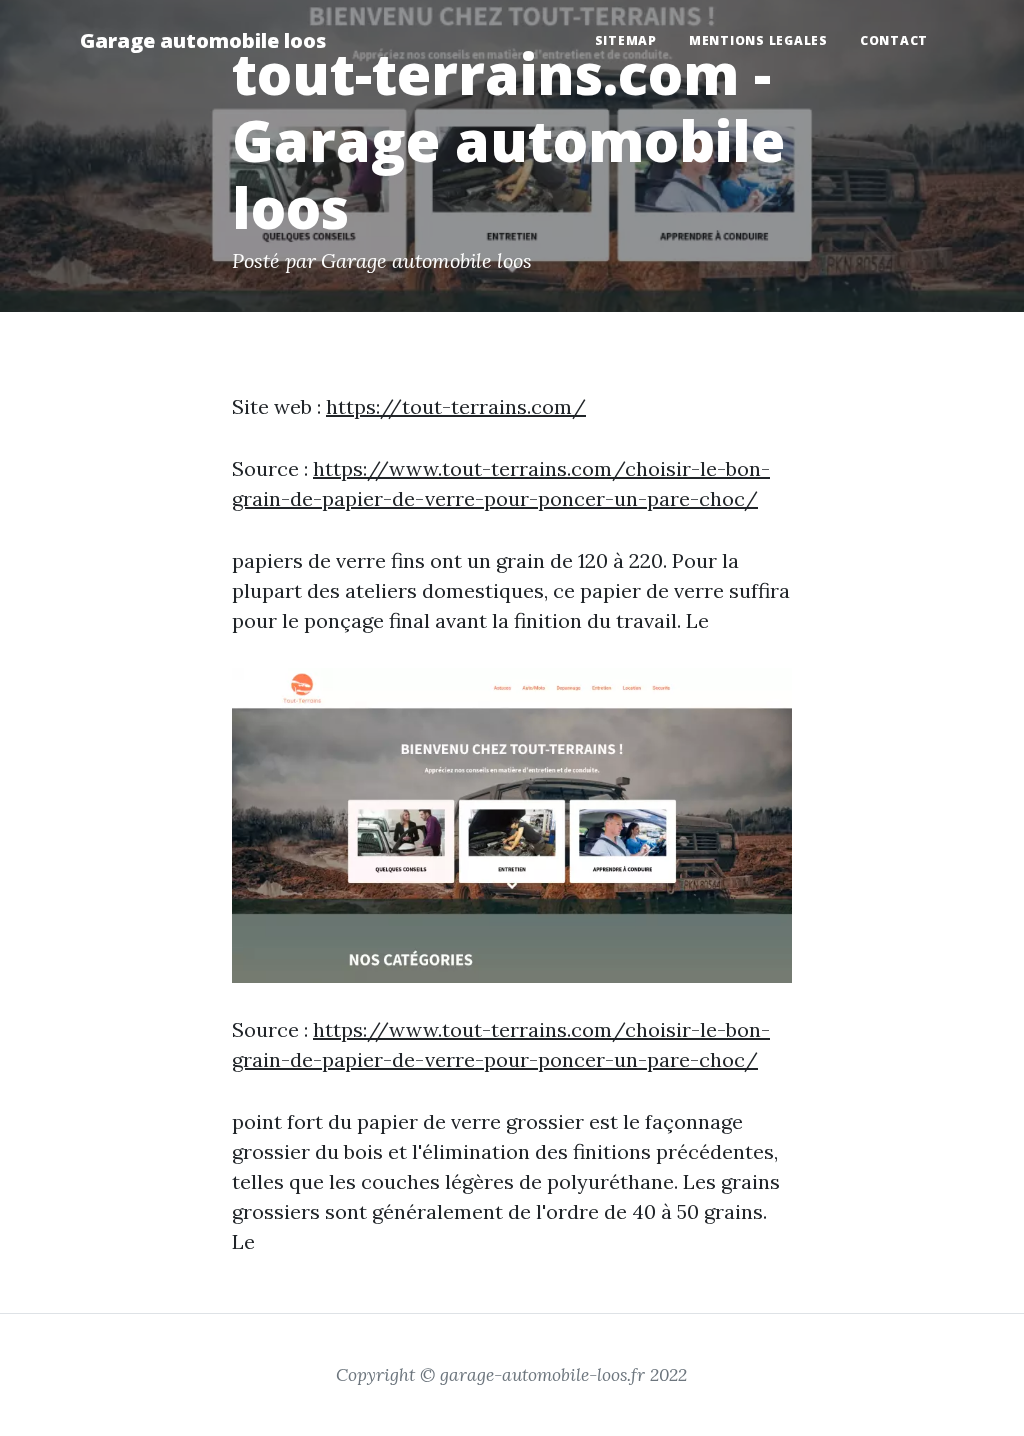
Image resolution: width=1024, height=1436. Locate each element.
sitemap (626, 40)
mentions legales (758, 40)
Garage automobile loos (203, 40)
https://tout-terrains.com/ (456, 406)
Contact (894, 40)
